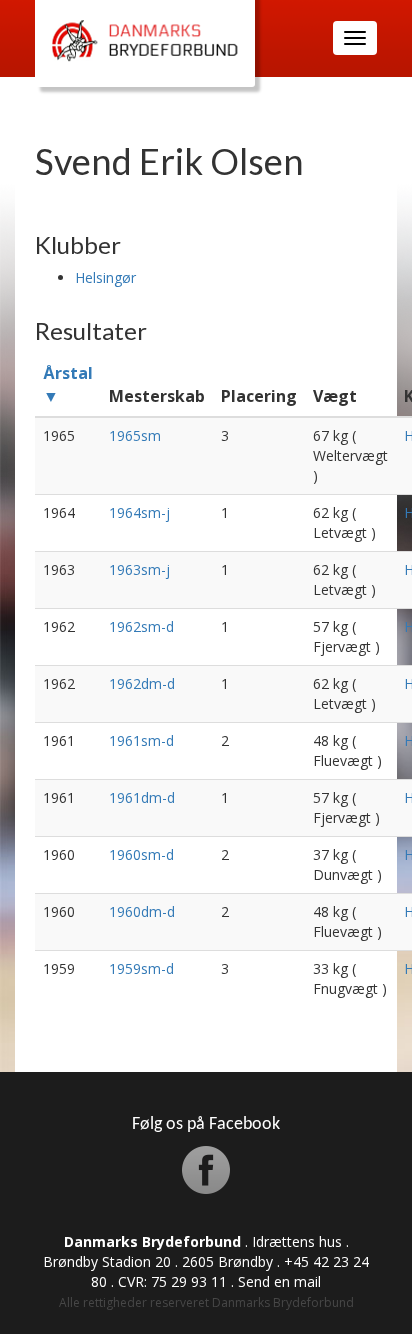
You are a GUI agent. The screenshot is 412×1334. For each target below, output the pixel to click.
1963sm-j (139, 569)
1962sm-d (141, 626)
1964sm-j (139, 512)
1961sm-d (141, 740)
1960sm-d (141, 854)
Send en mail (279, 1281)
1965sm (135, 435)
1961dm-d (142, 797)
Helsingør (105, 277)
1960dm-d (142, 911)
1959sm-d (141, 968)
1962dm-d (142, 683)
